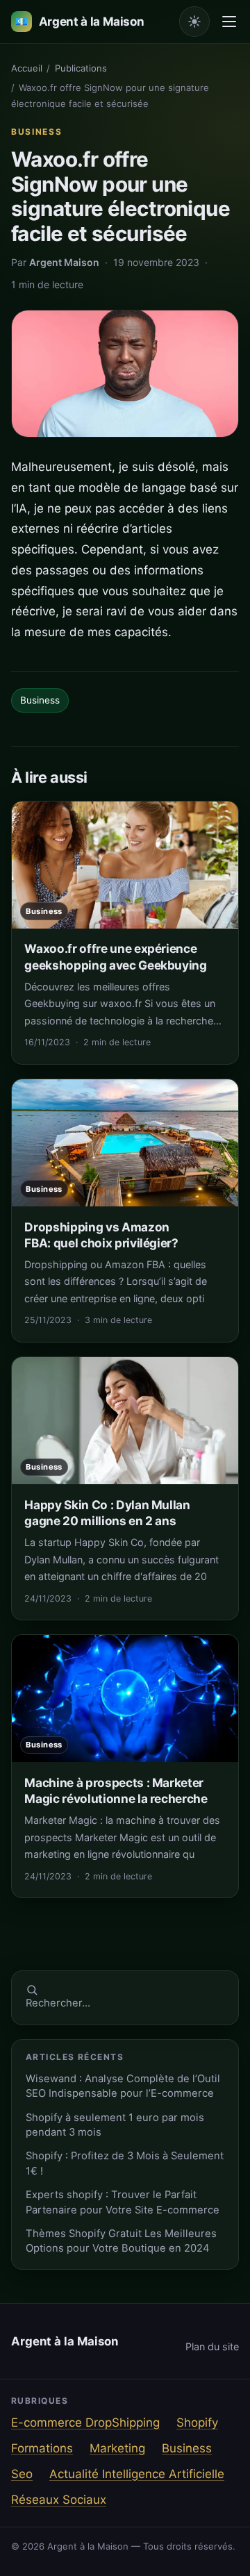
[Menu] (229, 22)
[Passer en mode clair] (194, 22)
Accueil (27, 68)
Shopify (197, 2423)
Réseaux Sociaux (59, 2500)
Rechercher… (58, 2003)
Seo (22, 2474)
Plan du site (212, 2346)
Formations (42, 2448)
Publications (81, 68)
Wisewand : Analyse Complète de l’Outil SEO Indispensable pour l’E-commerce (123, 2086)
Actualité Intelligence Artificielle (137, 2474)
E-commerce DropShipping (85, 2423)
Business (36, 132)
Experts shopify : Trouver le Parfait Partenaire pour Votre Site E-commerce (123, 2202)
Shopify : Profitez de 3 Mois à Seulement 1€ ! (125, 2163)
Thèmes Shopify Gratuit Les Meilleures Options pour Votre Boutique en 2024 (121, 2241)
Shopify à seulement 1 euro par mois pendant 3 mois (115, 2125)
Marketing (117, 2448)
